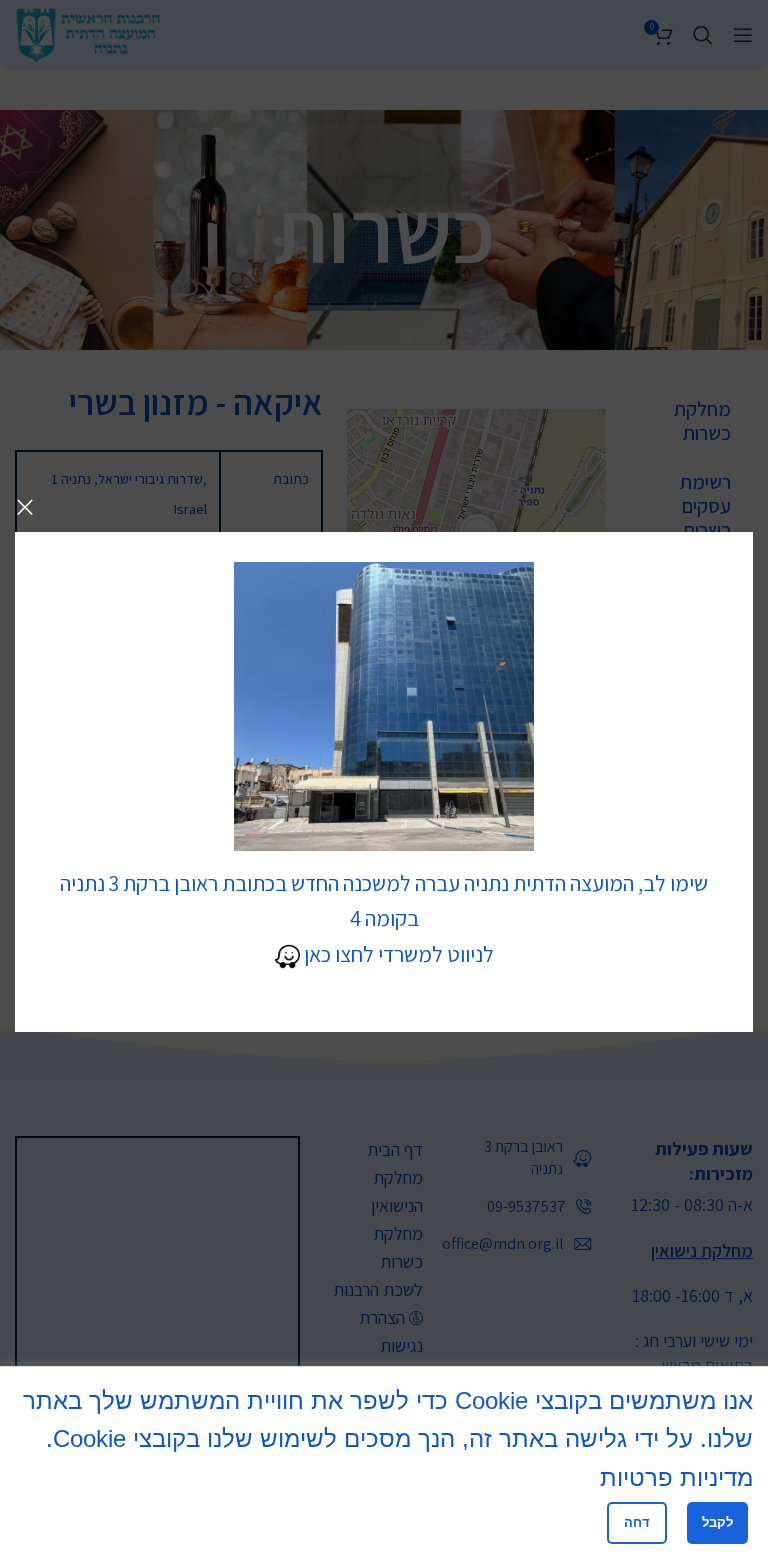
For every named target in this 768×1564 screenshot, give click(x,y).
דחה (637, 1522)
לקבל (717, 1522)
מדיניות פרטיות (676, 1477)
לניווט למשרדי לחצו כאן (397, 954)
